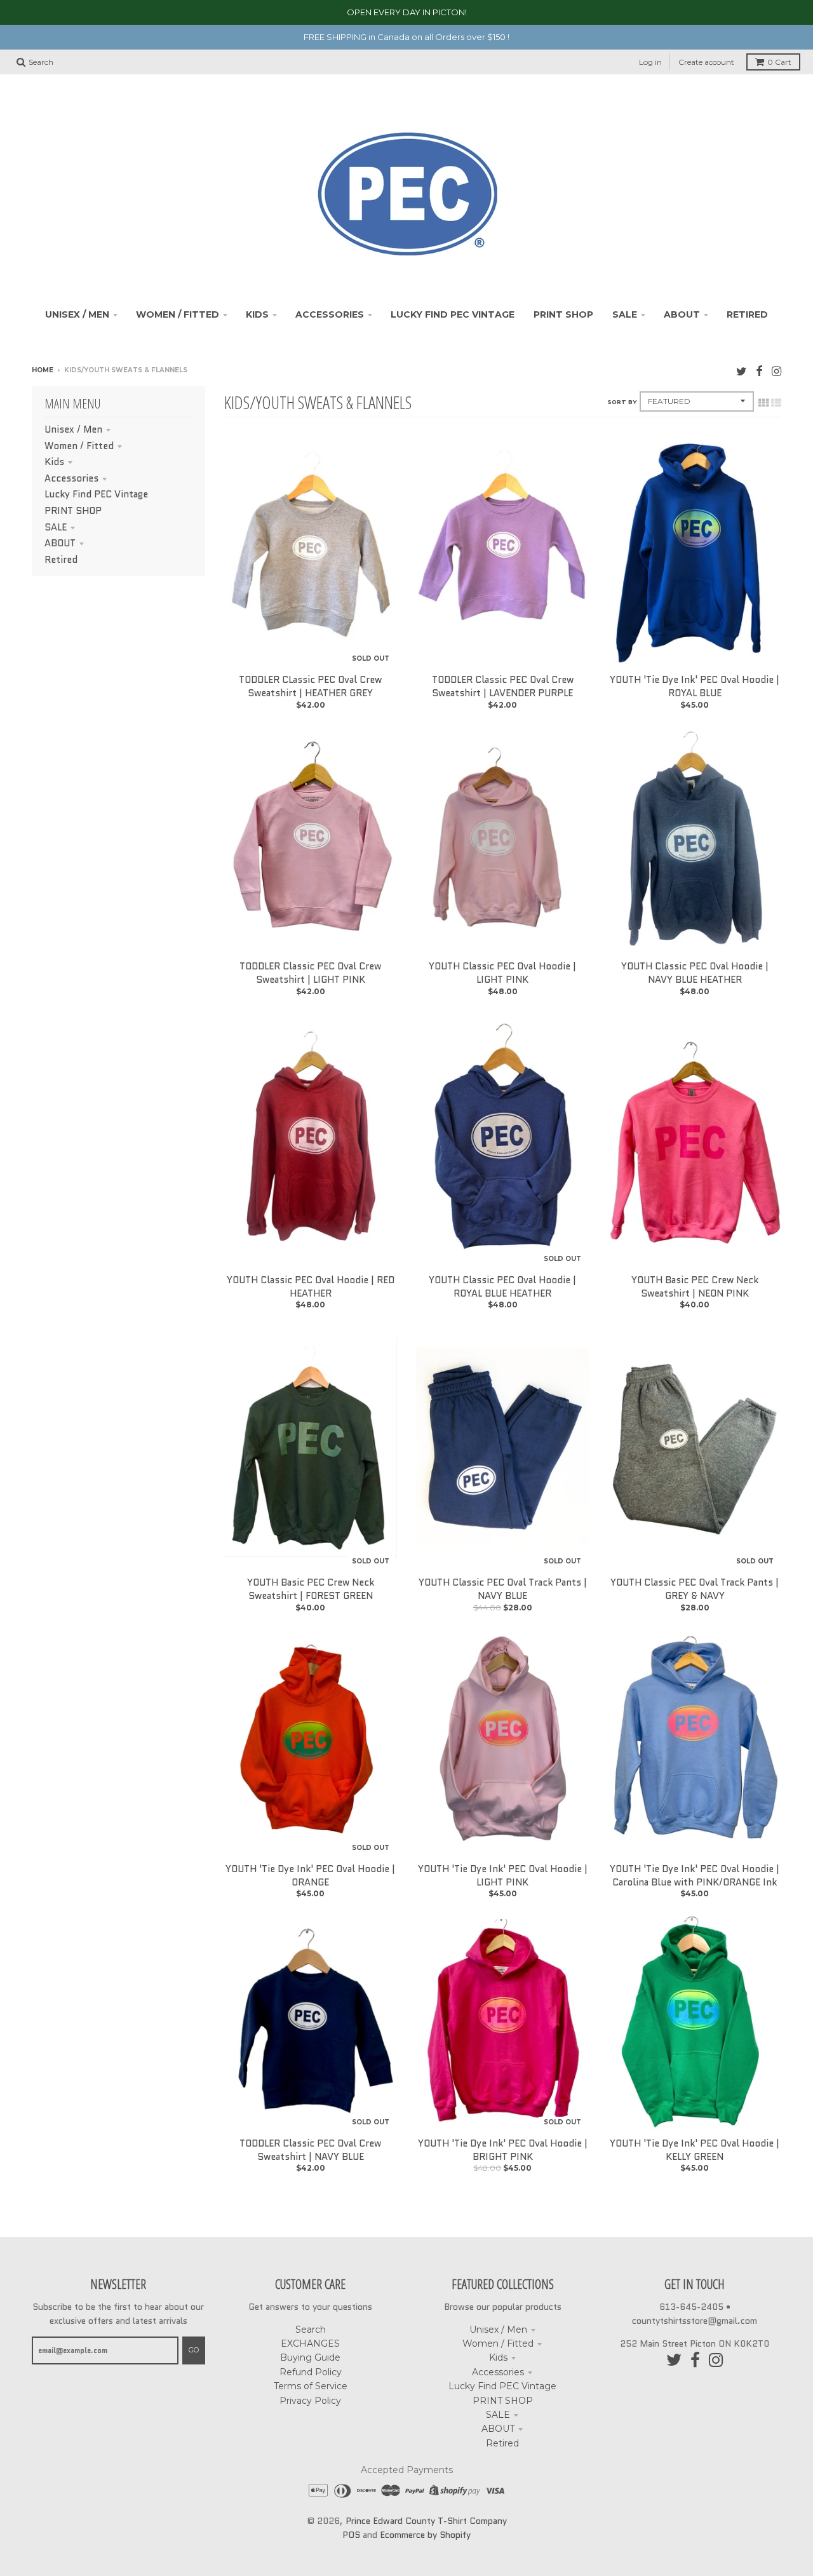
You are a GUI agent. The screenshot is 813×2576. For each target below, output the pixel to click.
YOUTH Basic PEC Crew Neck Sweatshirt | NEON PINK (695, 1287)
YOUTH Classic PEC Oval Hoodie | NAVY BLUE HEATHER (695, 973)
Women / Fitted (79, 446)
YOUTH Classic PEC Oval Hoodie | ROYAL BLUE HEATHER (502, 1287)
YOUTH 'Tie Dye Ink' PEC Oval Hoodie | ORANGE (310, 1876)
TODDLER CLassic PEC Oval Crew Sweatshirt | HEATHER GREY (310, 686)
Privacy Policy (310, 2401)
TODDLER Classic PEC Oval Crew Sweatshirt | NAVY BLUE (310, 2150)
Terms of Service (311, 2386)
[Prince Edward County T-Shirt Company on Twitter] (742, 371)
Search (311, 2330)
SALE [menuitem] (625, 314)
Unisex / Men (73, 429)
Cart (779, 62)
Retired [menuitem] (747, 314)
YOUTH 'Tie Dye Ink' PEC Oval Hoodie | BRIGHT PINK (503, 2150)
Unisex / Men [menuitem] (77, 314)
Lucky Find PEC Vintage (96, 494)
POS (351, 2535)
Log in (650, 62)
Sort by (622, 402)
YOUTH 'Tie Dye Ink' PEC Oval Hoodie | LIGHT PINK (503, 1876)
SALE (56, 527)
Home (43, 370)
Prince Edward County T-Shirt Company (426, 2521)
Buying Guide (310, 2357)
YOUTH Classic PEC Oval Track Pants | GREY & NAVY (695, 1589)
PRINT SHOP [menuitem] (563, 314)
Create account (706, 62)
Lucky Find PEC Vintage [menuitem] (453, 314)
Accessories (71, 478)
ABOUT (60, 543)
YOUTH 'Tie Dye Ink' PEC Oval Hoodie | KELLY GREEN (695, 2150)
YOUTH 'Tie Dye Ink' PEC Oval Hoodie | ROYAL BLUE (695, 686)
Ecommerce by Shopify (425, 2535)
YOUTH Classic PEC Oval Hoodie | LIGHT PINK (502, 973)
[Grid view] (763, 403)
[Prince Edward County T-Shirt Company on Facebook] (759, 371)
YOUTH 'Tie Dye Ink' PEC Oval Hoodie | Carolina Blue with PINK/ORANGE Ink (695, 1876)
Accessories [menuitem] (330, 314)
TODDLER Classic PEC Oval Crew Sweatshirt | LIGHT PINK (310, 973)
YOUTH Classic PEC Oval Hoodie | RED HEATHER (311, 1287)
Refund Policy (311, 2372)
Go (194, 2350)
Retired (61, 560)
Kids (54, 462)
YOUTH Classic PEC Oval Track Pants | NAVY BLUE (503, 1589)
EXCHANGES (310, 2343)
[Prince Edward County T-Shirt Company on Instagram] (776, 371)
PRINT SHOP (73, 511)
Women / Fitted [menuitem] (178, 314)
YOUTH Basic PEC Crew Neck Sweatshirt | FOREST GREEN (311, 1589)
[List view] (776, 403)
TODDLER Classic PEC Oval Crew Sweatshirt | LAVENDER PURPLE (503, 686)
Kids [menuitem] (257, 314)
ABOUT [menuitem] (682, 314)
